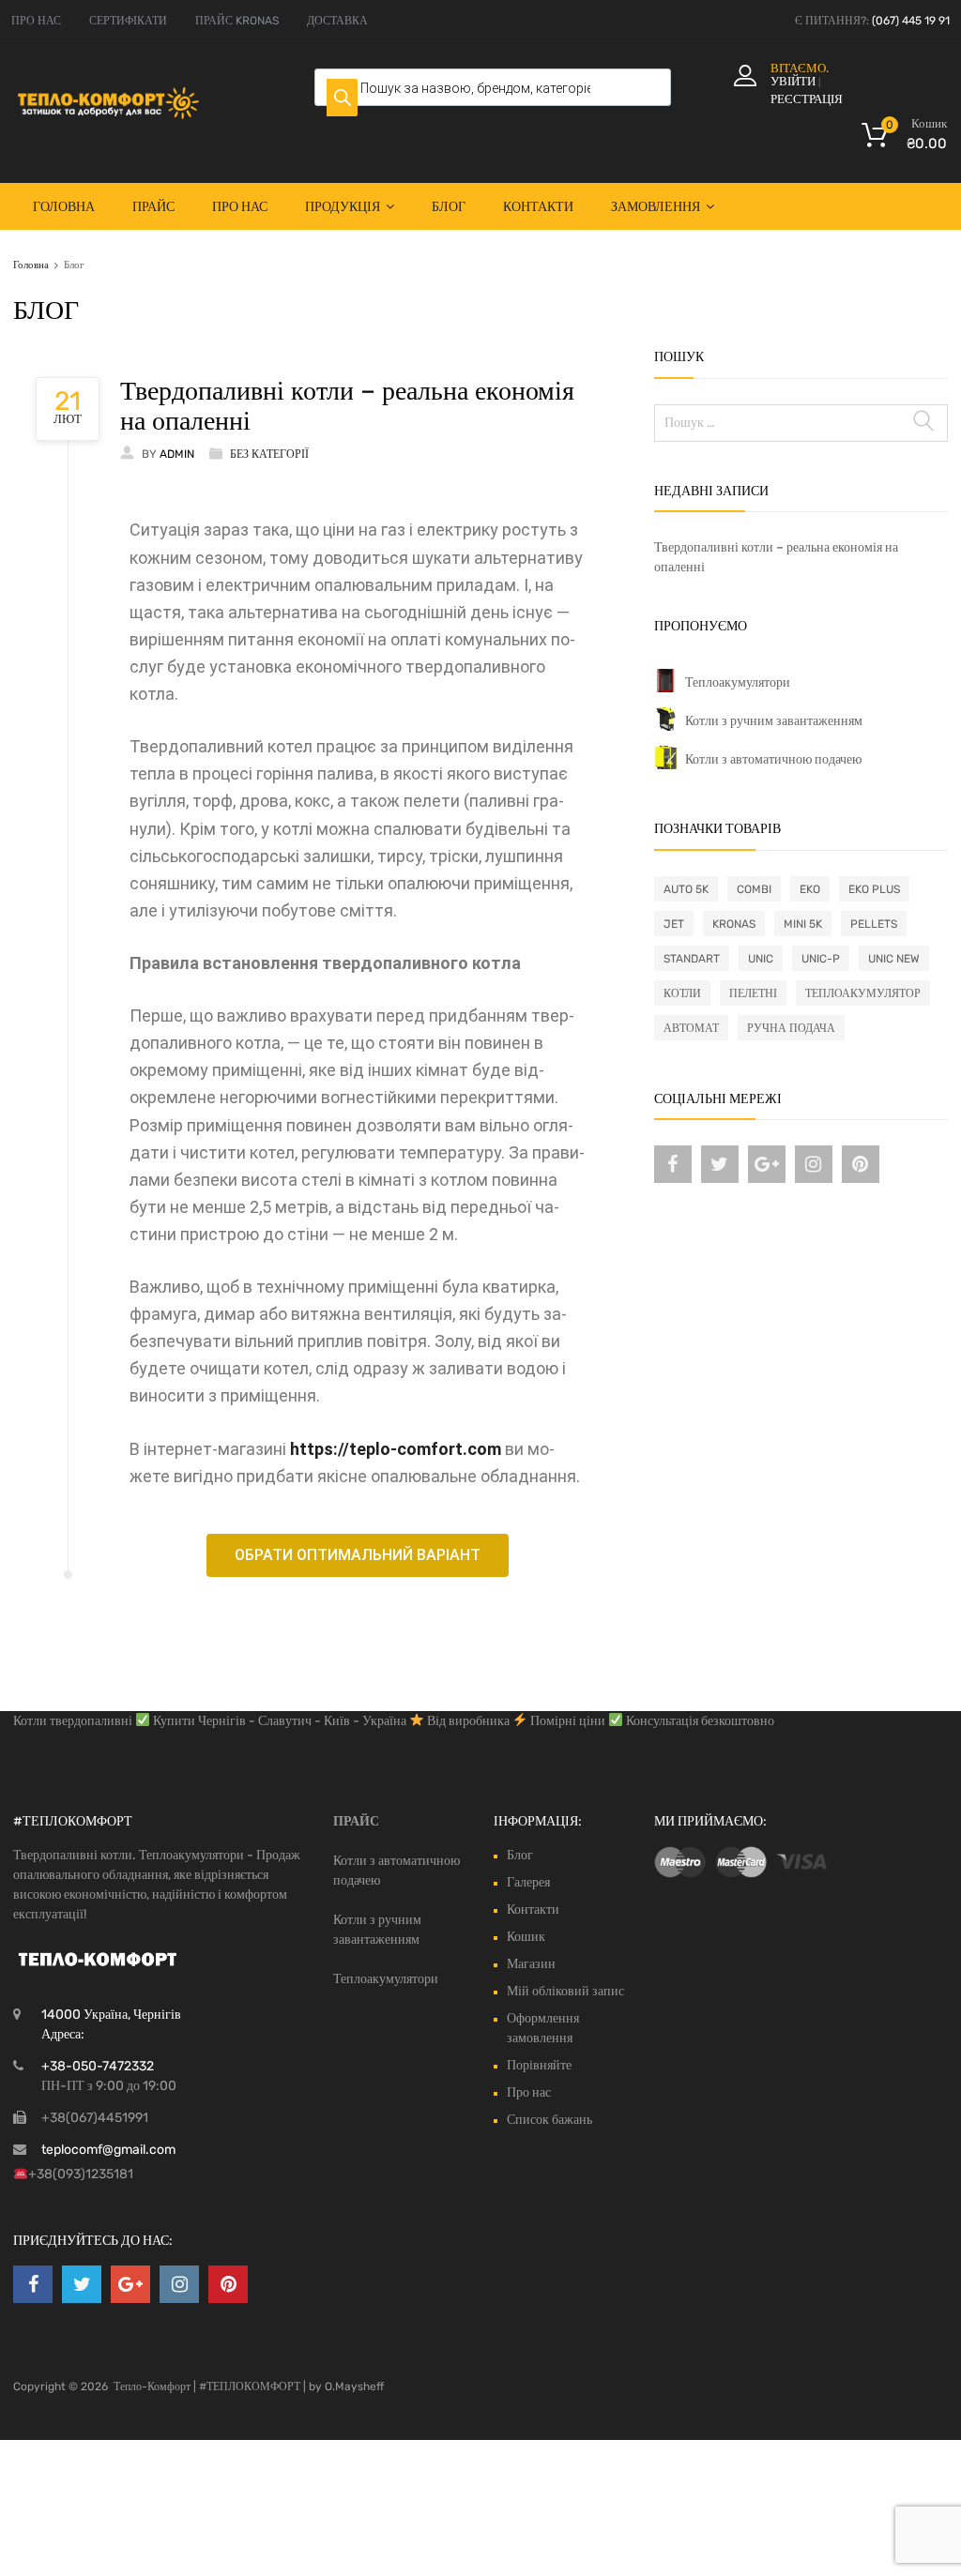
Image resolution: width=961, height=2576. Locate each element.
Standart (692, 959)
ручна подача (791, 1028)
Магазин (531, 1964)
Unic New (894, 959)
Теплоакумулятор (863, 993)
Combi (754, 889)
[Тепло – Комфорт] (108, 114)
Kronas (734, 924)
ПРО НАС (36, 21)
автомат (691, 1028)
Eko (810, 889)
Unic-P (821, 959)
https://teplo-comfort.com (396, 1449)
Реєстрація (807, 99)
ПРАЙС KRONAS (237, 21)
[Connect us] (673, 1164)
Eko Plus (874, 889)
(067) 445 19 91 (911, 21)
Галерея (528, 1882)
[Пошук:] (801, 423)
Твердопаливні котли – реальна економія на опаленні (347, 406)
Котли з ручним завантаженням (774, 721)
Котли (682, 993)
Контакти (538, 207)
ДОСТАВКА (337, 21)
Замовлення (656, 207)
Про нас (240, 207)
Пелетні (753, 993)
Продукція (343, 207)
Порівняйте (539, 2065)
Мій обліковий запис (565, 1991)
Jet (674, 924)
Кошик (526, 1937)
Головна (64, 207)
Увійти (793, 81)
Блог (449, 207)
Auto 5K (686, 889)
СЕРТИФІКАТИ (128, 21)
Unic (761, 959)
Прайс (153, 207)
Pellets (874, 924)
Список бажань (549, 2120)
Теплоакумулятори (738, 682)
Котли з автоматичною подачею (773, 759)
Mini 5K (803, 924)
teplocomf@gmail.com (108, 2150)
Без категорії (269, 454)
